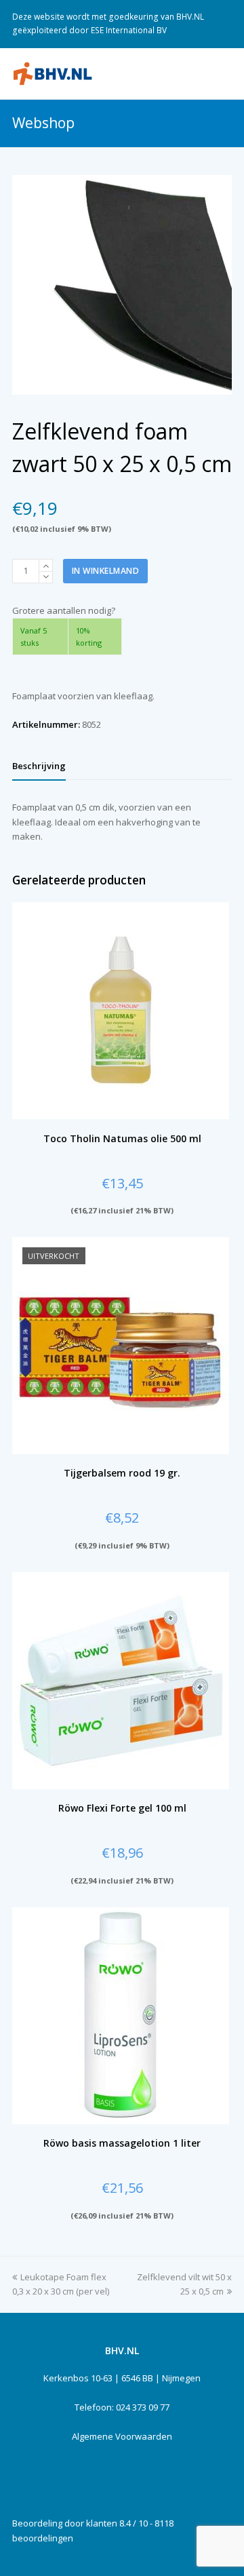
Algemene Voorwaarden (122, 2436)
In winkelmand (106, 571)
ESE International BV (129, 30)
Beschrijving (39, 766)
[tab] (39, 766)
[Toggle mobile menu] (224, 73)
